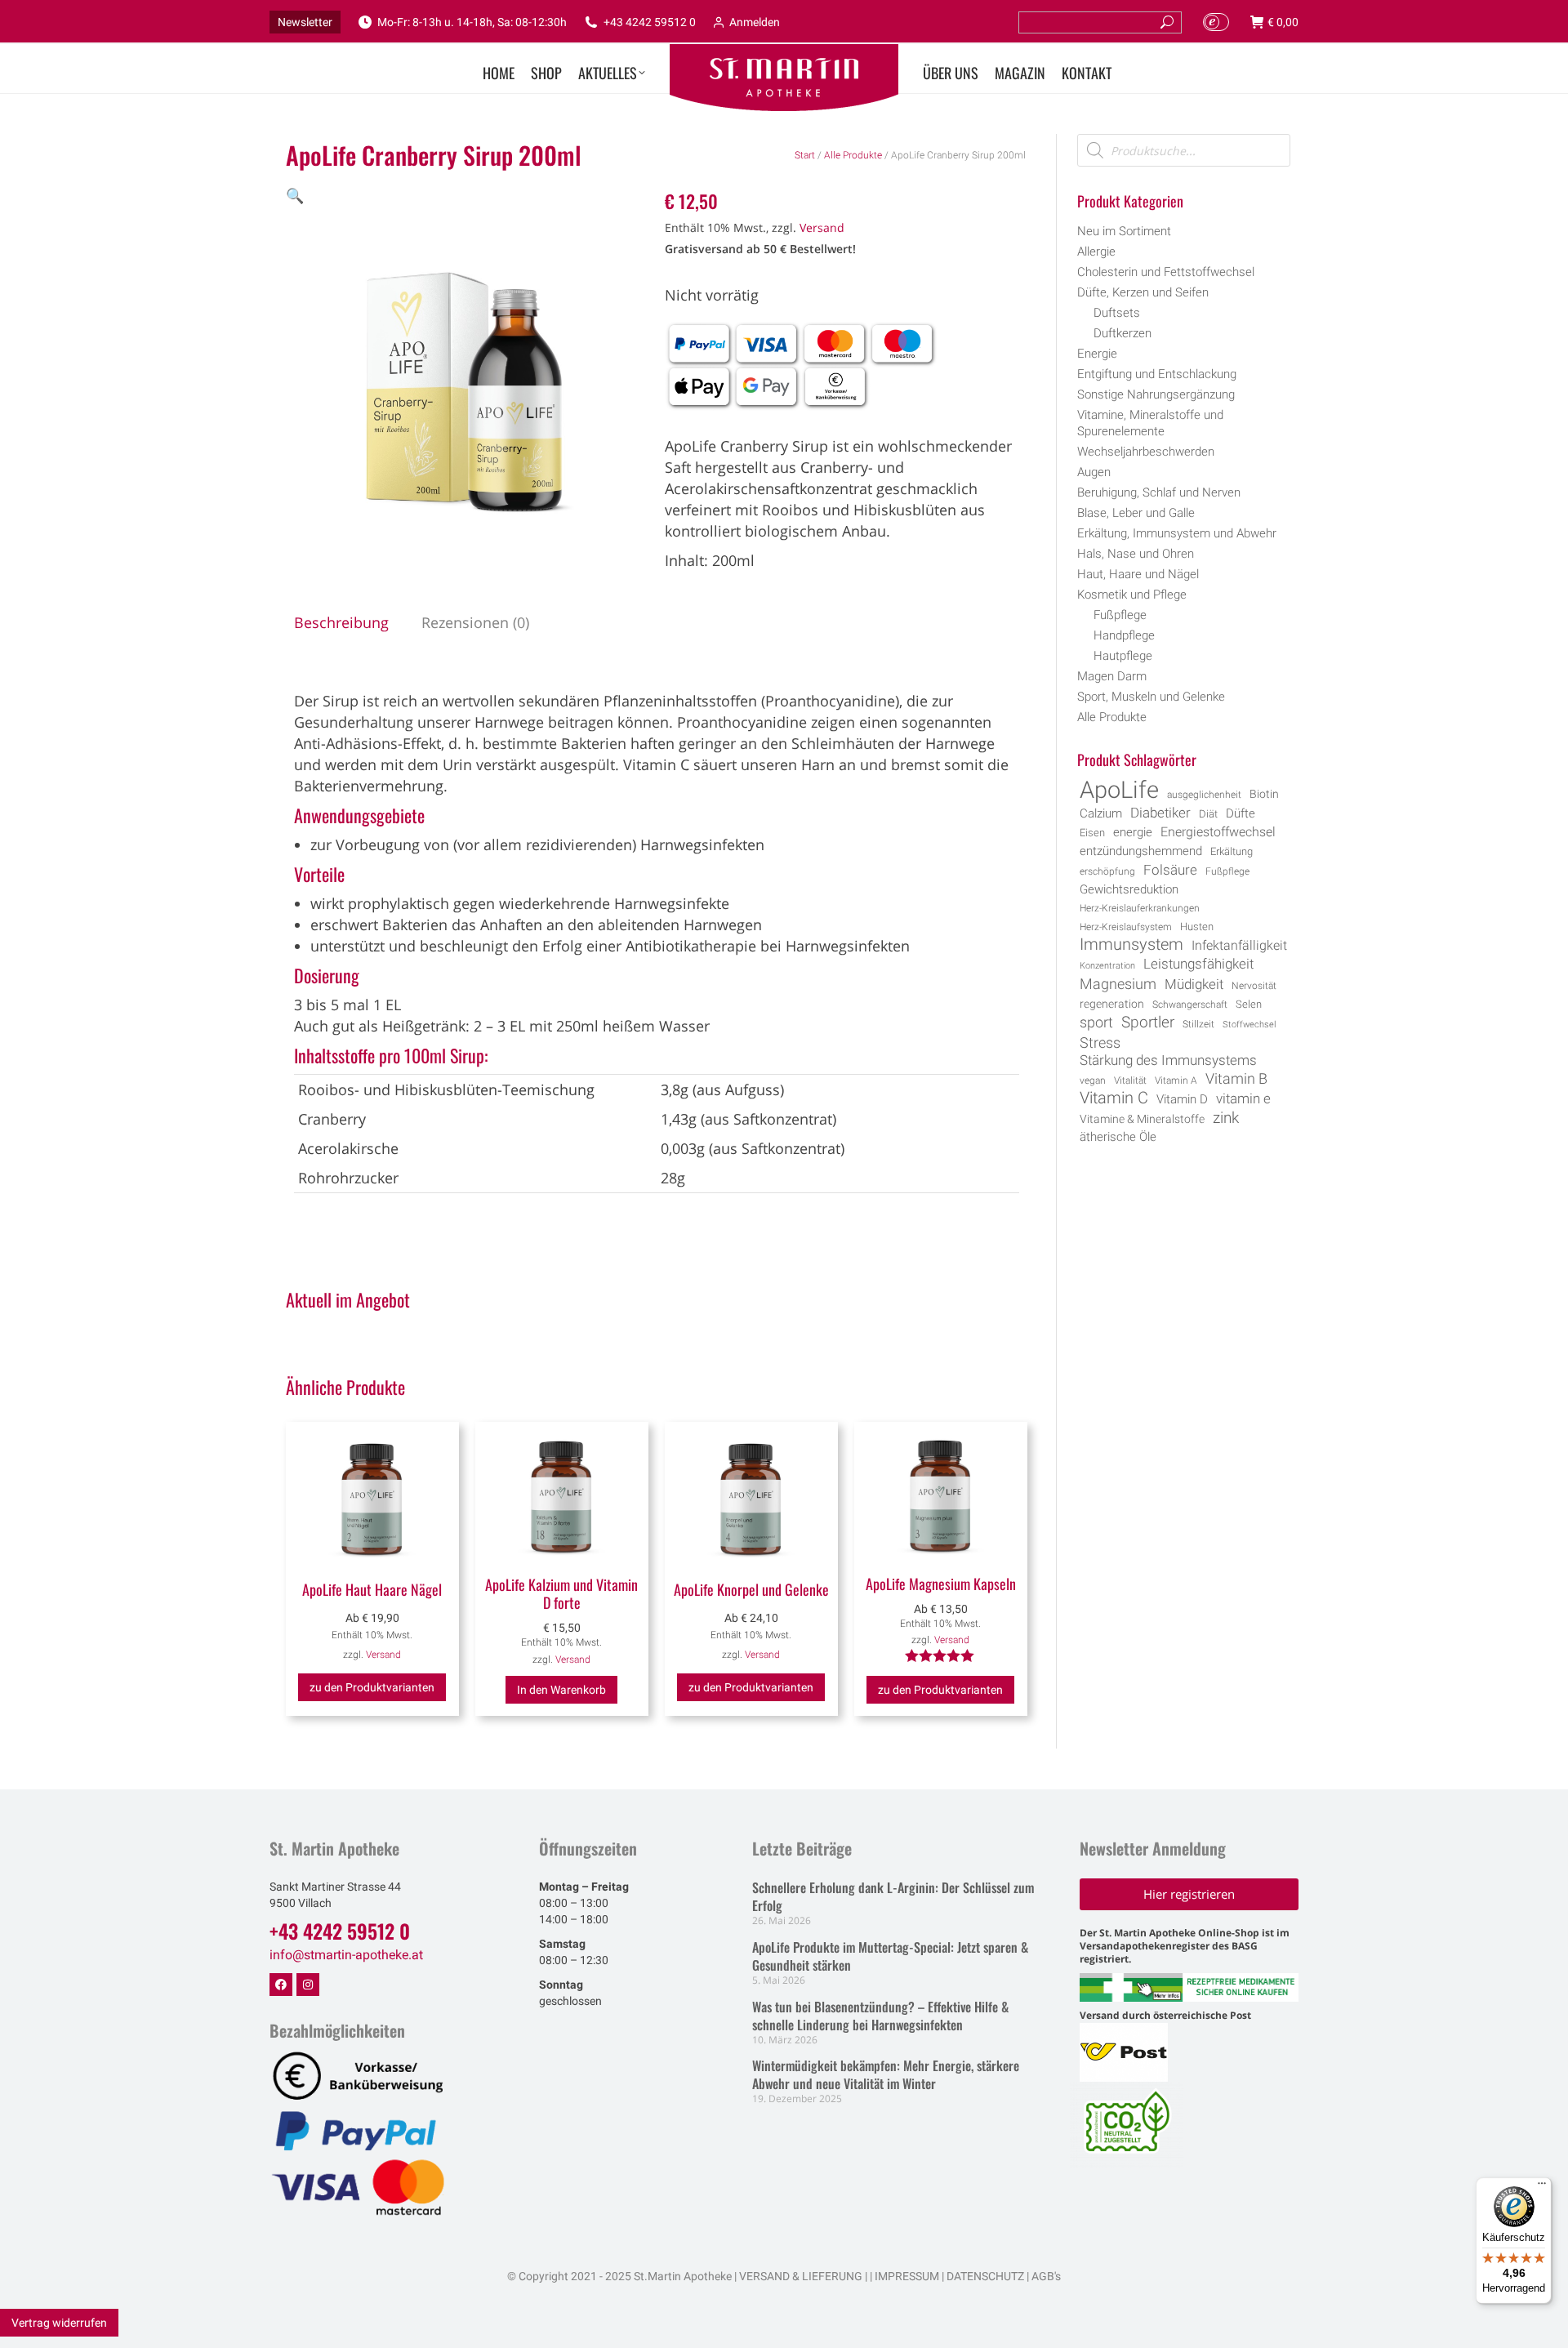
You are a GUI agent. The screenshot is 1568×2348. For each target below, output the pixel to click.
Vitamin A (1176, 1080)
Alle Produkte (853, 155)
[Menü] (1542, 2187)
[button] (295, 195)
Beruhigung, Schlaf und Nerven (1159, 492)
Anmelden (755, 22)
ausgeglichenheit (1204, 795)
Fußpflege (1120, 615)
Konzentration (1107, 966)
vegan (1093, 1080)
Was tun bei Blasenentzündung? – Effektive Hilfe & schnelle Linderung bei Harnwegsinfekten (880, 2016)
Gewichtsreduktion (1129, 889)
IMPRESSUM (907, 2276)
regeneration (1112, 1004)
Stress (1100, 1043)
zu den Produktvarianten (372, 1687)
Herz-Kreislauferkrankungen (1140, 908)
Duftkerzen (1123, 333)
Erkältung (1232, 851)
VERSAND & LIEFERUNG (801, 2276)
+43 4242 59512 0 (650, 22)
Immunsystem (1131, 945)
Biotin (1264, 794)
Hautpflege (1123, 656)
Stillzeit (1198, 1024)
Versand (822, 227)
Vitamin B (1236, 1079)
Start (805, 155)
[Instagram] (308, 1985)
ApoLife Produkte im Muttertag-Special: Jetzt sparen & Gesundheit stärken (890, 1956)
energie (1133, 832)
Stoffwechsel (1249, 1025)
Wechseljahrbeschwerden (1146, 452)
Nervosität (1254, 986)
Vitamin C (1114, 1098)
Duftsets (1117, 313)
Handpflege (1124, 635)
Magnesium (1118, 984)
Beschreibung (341, 622)
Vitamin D (1182, 1100)
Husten (1197, 927)
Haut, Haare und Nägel (1138, 574)
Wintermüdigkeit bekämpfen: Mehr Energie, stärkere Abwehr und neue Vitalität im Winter (886, 2074)
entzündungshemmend (1141, 851)
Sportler (1148, 1023)
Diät (1208, 814)
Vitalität (1130, 1080)
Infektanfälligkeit (1239, 945)
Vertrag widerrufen (59, 2323)
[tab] (341, 622)
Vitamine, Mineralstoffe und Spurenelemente (1150, 423)
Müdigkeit (1194, 985)
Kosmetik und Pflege (1132, 595)
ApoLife (1119, 790)
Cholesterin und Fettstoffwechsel (1166, 272)
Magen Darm (1112, 676)
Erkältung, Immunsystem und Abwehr (1177, 533)
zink (1226, 1118)
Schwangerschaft (1190, 1005)
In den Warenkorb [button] (561, 1690)
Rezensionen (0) (475, 622)
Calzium (1101, 814)
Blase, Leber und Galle (1136, 513)
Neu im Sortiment (1124, 231)
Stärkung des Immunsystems (1168, 1060)
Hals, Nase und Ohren (1136, 554)
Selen (1249, 1004)
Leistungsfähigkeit (1198, 964)
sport (1096, 1023)
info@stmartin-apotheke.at (346, 1955)
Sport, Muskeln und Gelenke (1151, 697)
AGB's (1046, 2276)
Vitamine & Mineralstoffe (1142, 1119)
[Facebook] (281, 1985)
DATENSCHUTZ (984, 2276)
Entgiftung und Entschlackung (1157, 374)
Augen (1094, 472)
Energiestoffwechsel (1218, 832)
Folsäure (1170, 870)
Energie (1097, 354)
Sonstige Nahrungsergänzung (1156, 394)
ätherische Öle (1118, 1137)
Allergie (1096, 252)
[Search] (1167, 22)
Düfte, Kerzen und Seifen (1143, 292)
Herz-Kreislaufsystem (1126, 927)
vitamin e (1243, 1098)
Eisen (1092, 833)
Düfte (1241, 814)
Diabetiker (1160, 813)
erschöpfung (1107, 871)
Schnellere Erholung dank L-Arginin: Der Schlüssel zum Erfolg (893, 1896)
